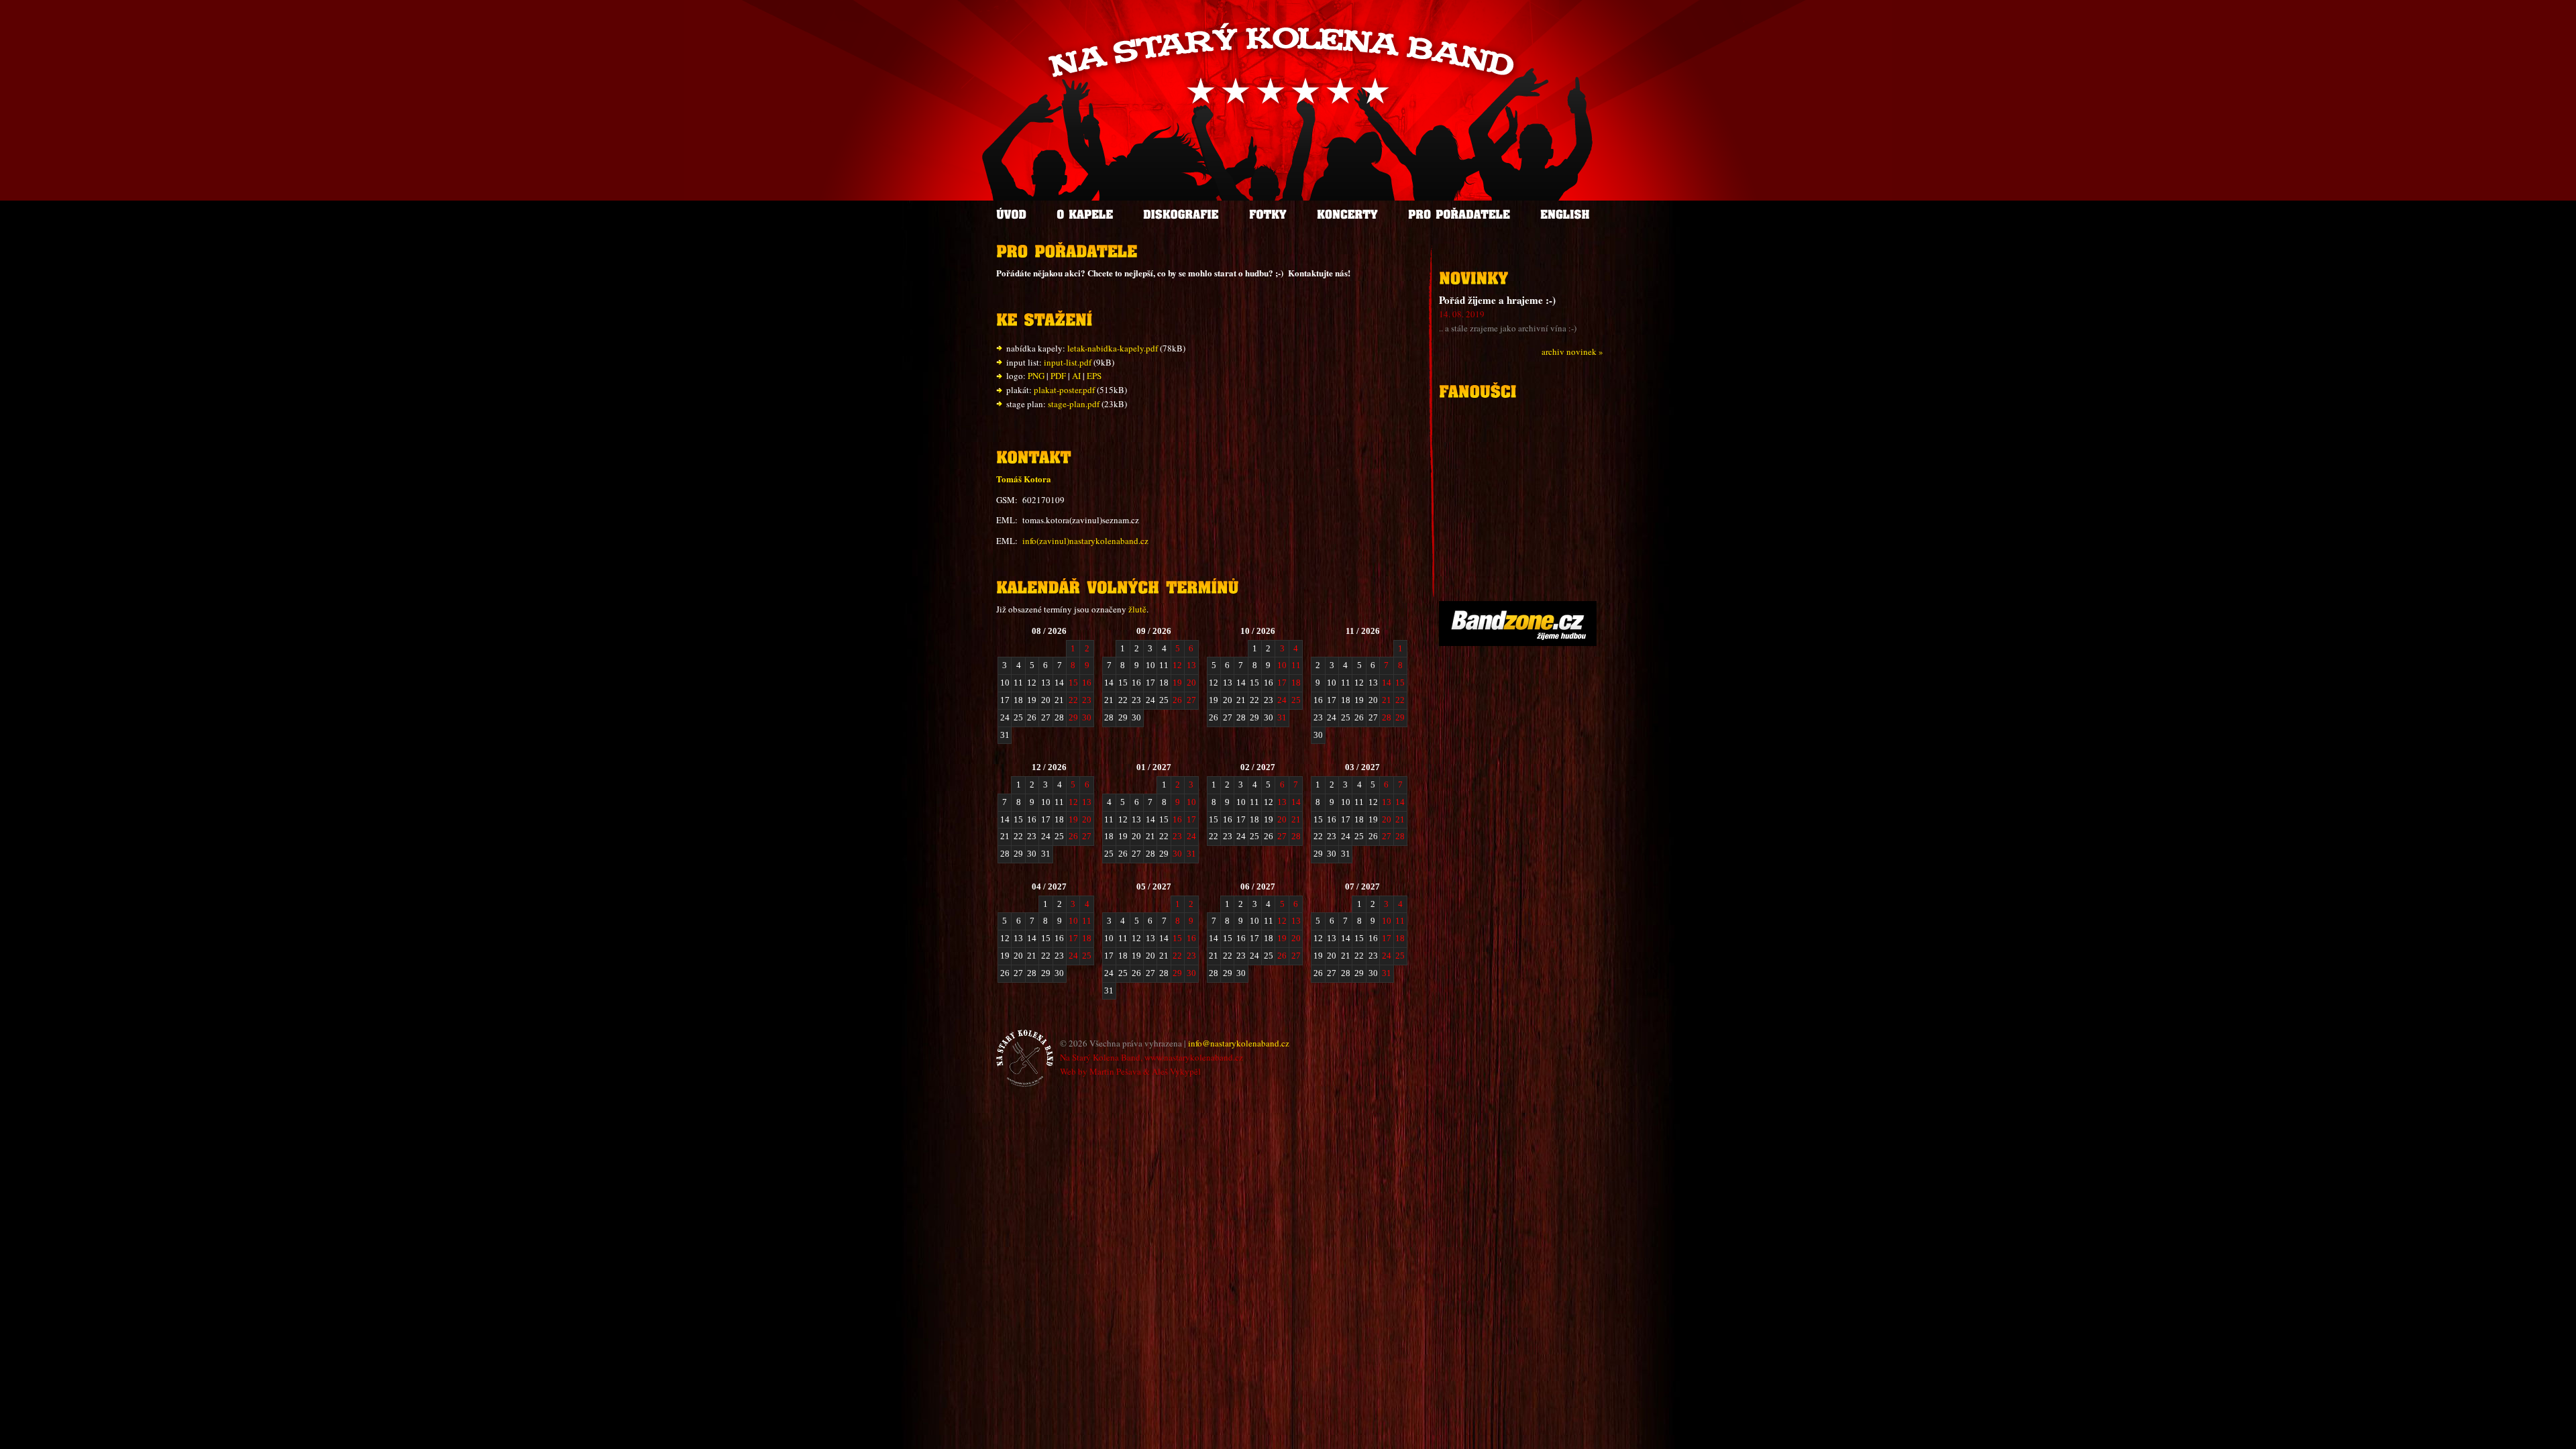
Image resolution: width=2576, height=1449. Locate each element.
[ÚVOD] (1011, 214)
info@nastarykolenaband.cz (1239, 1043)
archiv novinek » (1572, 352)
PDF (1058, 376)
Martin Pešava (1115, 1071)
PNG (1036, 376)
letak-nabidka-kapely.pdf (1113, 348)
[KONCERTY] (1347, 214)
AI (1076, 376)
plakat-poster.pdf (1064, 390)
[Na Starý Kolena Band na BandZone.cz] (1518, 643)
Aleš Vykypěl (1176, 1071)
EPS (1094, 376)
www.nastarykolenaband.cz (1194, 1057)
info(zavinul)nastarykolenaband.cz (1085, 541)
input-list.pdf (1068, 362)
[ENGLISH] (1565, 214)
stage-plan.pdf (1074, 404)
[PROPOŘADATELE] (1459, 214)
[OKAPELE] (1085, 214)
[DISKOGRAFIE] (1181, 214)
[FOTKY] (1268, 214)
